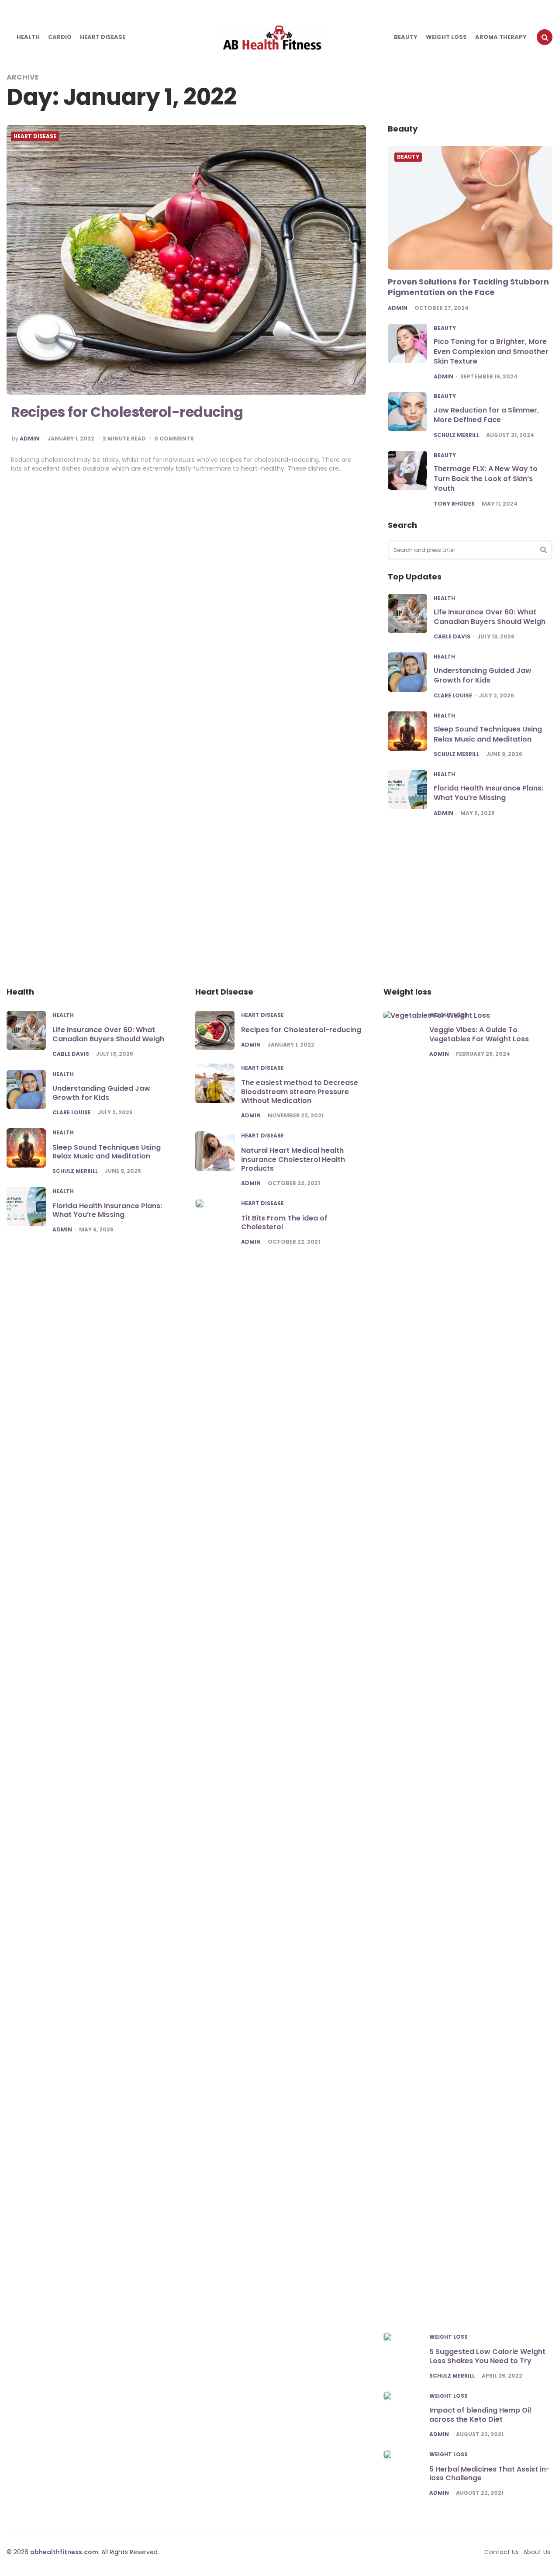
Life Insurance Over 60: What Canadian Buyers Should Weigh (490, 617)
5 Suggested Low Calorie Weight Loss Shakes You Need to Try (487, 2356)
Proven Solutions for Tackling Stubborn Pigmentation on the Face (468, 287)
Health (28, 37)
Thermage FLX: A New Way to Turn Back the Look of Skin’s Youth (486, 478)
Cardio (60, 37)
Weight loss (446, 37)
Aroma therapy (501, 37)
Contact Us (502, 2552)
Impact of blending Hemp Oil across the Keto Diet (480, 2415)
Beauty (406, 37)
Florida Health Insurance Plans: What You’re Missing (488, 793)
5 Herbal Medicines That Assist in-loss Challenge (490, 2474)
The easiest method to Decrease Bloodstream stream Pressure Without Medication (300, 1092)
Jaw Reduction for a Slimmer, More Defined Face (486, 415)
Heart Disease (103, 37)
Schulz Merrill (456, 435)
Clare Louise (453, 696)
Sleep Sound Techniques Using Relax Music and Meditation (488, 734)
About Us (537, 2552)
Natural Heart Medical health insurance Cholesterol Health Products (293, 1160)
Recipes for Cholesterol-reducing (127, 412)
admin (29, 439)
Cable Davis (452, 637)
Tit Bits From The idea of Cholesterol (284, 1223)
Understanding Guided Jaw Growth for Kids (483, 675)
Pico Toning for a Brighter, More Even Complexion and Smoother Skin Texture (491, 351)
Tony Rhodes (454, 504)
